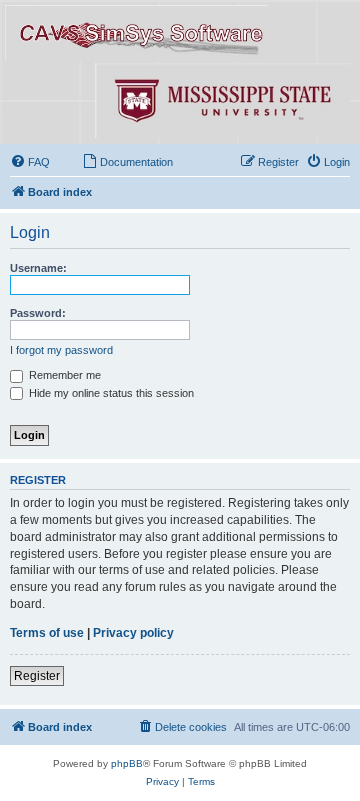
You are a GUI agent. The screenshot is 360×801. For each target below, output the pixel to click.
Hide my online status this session (110, 393)
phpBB (127, 763)
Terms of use (47, 633)
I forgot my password (61, 350)
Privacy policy (133, 633)
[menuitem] (30, 162)
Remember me (63, 375)
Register (37, 676)
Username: (38, 268)
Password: (38, 313)
